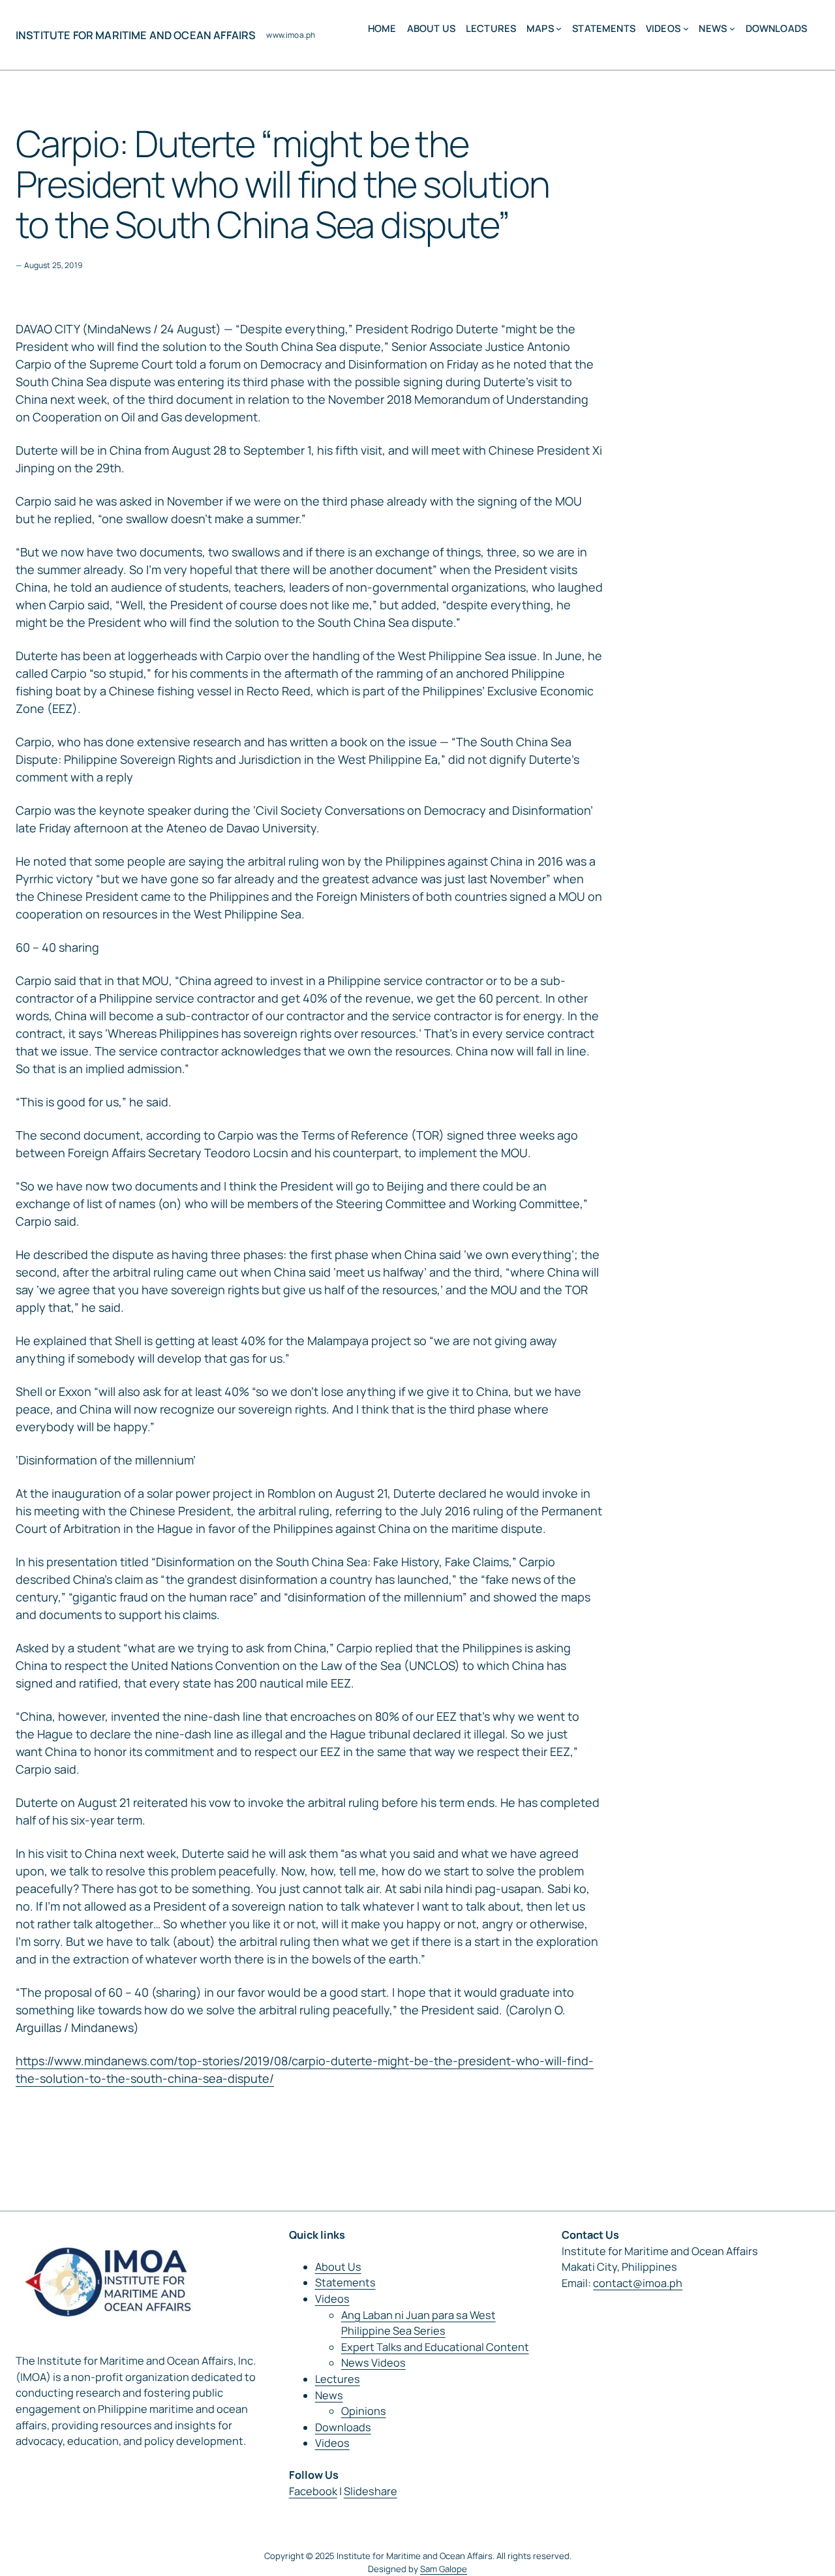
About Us (338, 2267)
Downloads (343, 2427)
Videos (332, 2299)
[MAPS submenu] (559, 28)
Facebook (313, 2491)
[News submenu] (732, 28)
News (329, 2395)
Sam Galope (444, 2569)
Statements (345, 2282)
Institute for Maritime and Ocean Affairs (136, 35)
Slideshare (371, 2491)
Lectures (338, 2379)
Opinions (364, 2411)
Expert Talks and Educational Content (435, 2347)
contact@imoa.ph (638, 2283)
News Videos (373, 2363)
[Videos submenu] (686, 28)
